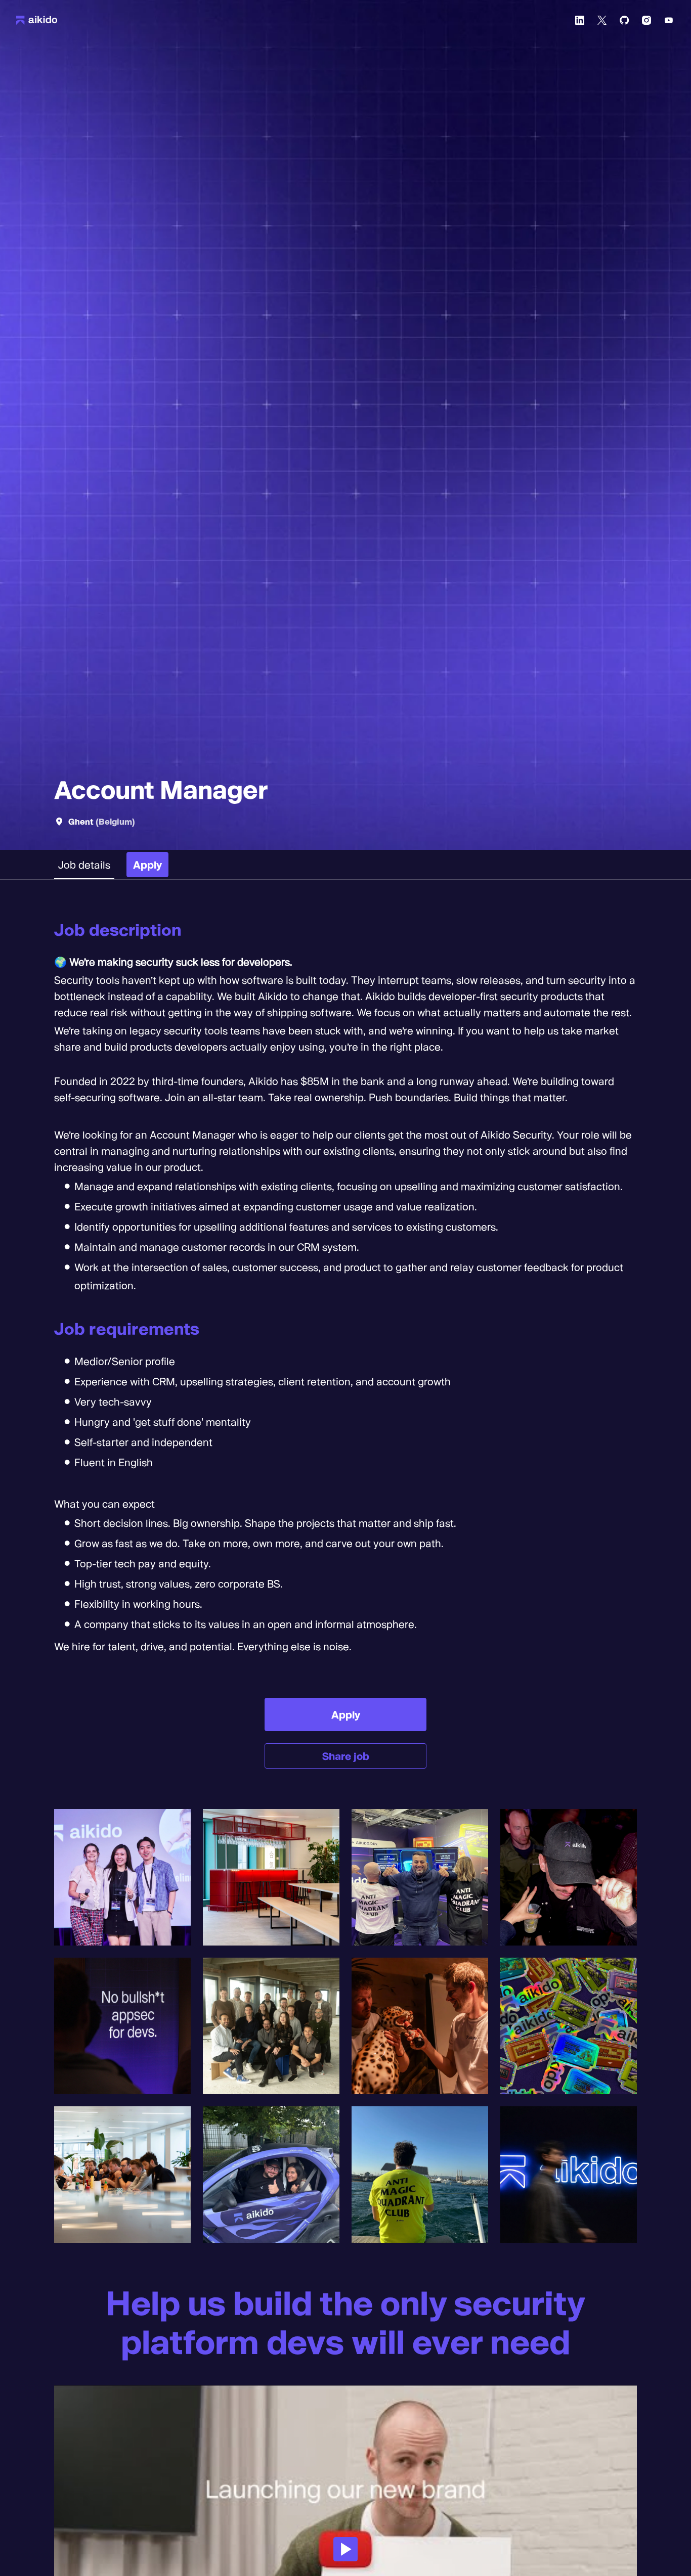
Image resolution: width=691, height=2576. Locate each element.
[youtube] (669, 20)
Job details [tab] (84, 865)
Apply (346, 1714)
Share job (346, 1756)
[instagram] (646, 20)
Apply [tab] (147, 865)
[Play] (345, 2549)
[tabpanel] (345, 1344)
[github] (624, 20)
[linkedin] (580, 20)
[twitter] (602, 20)
